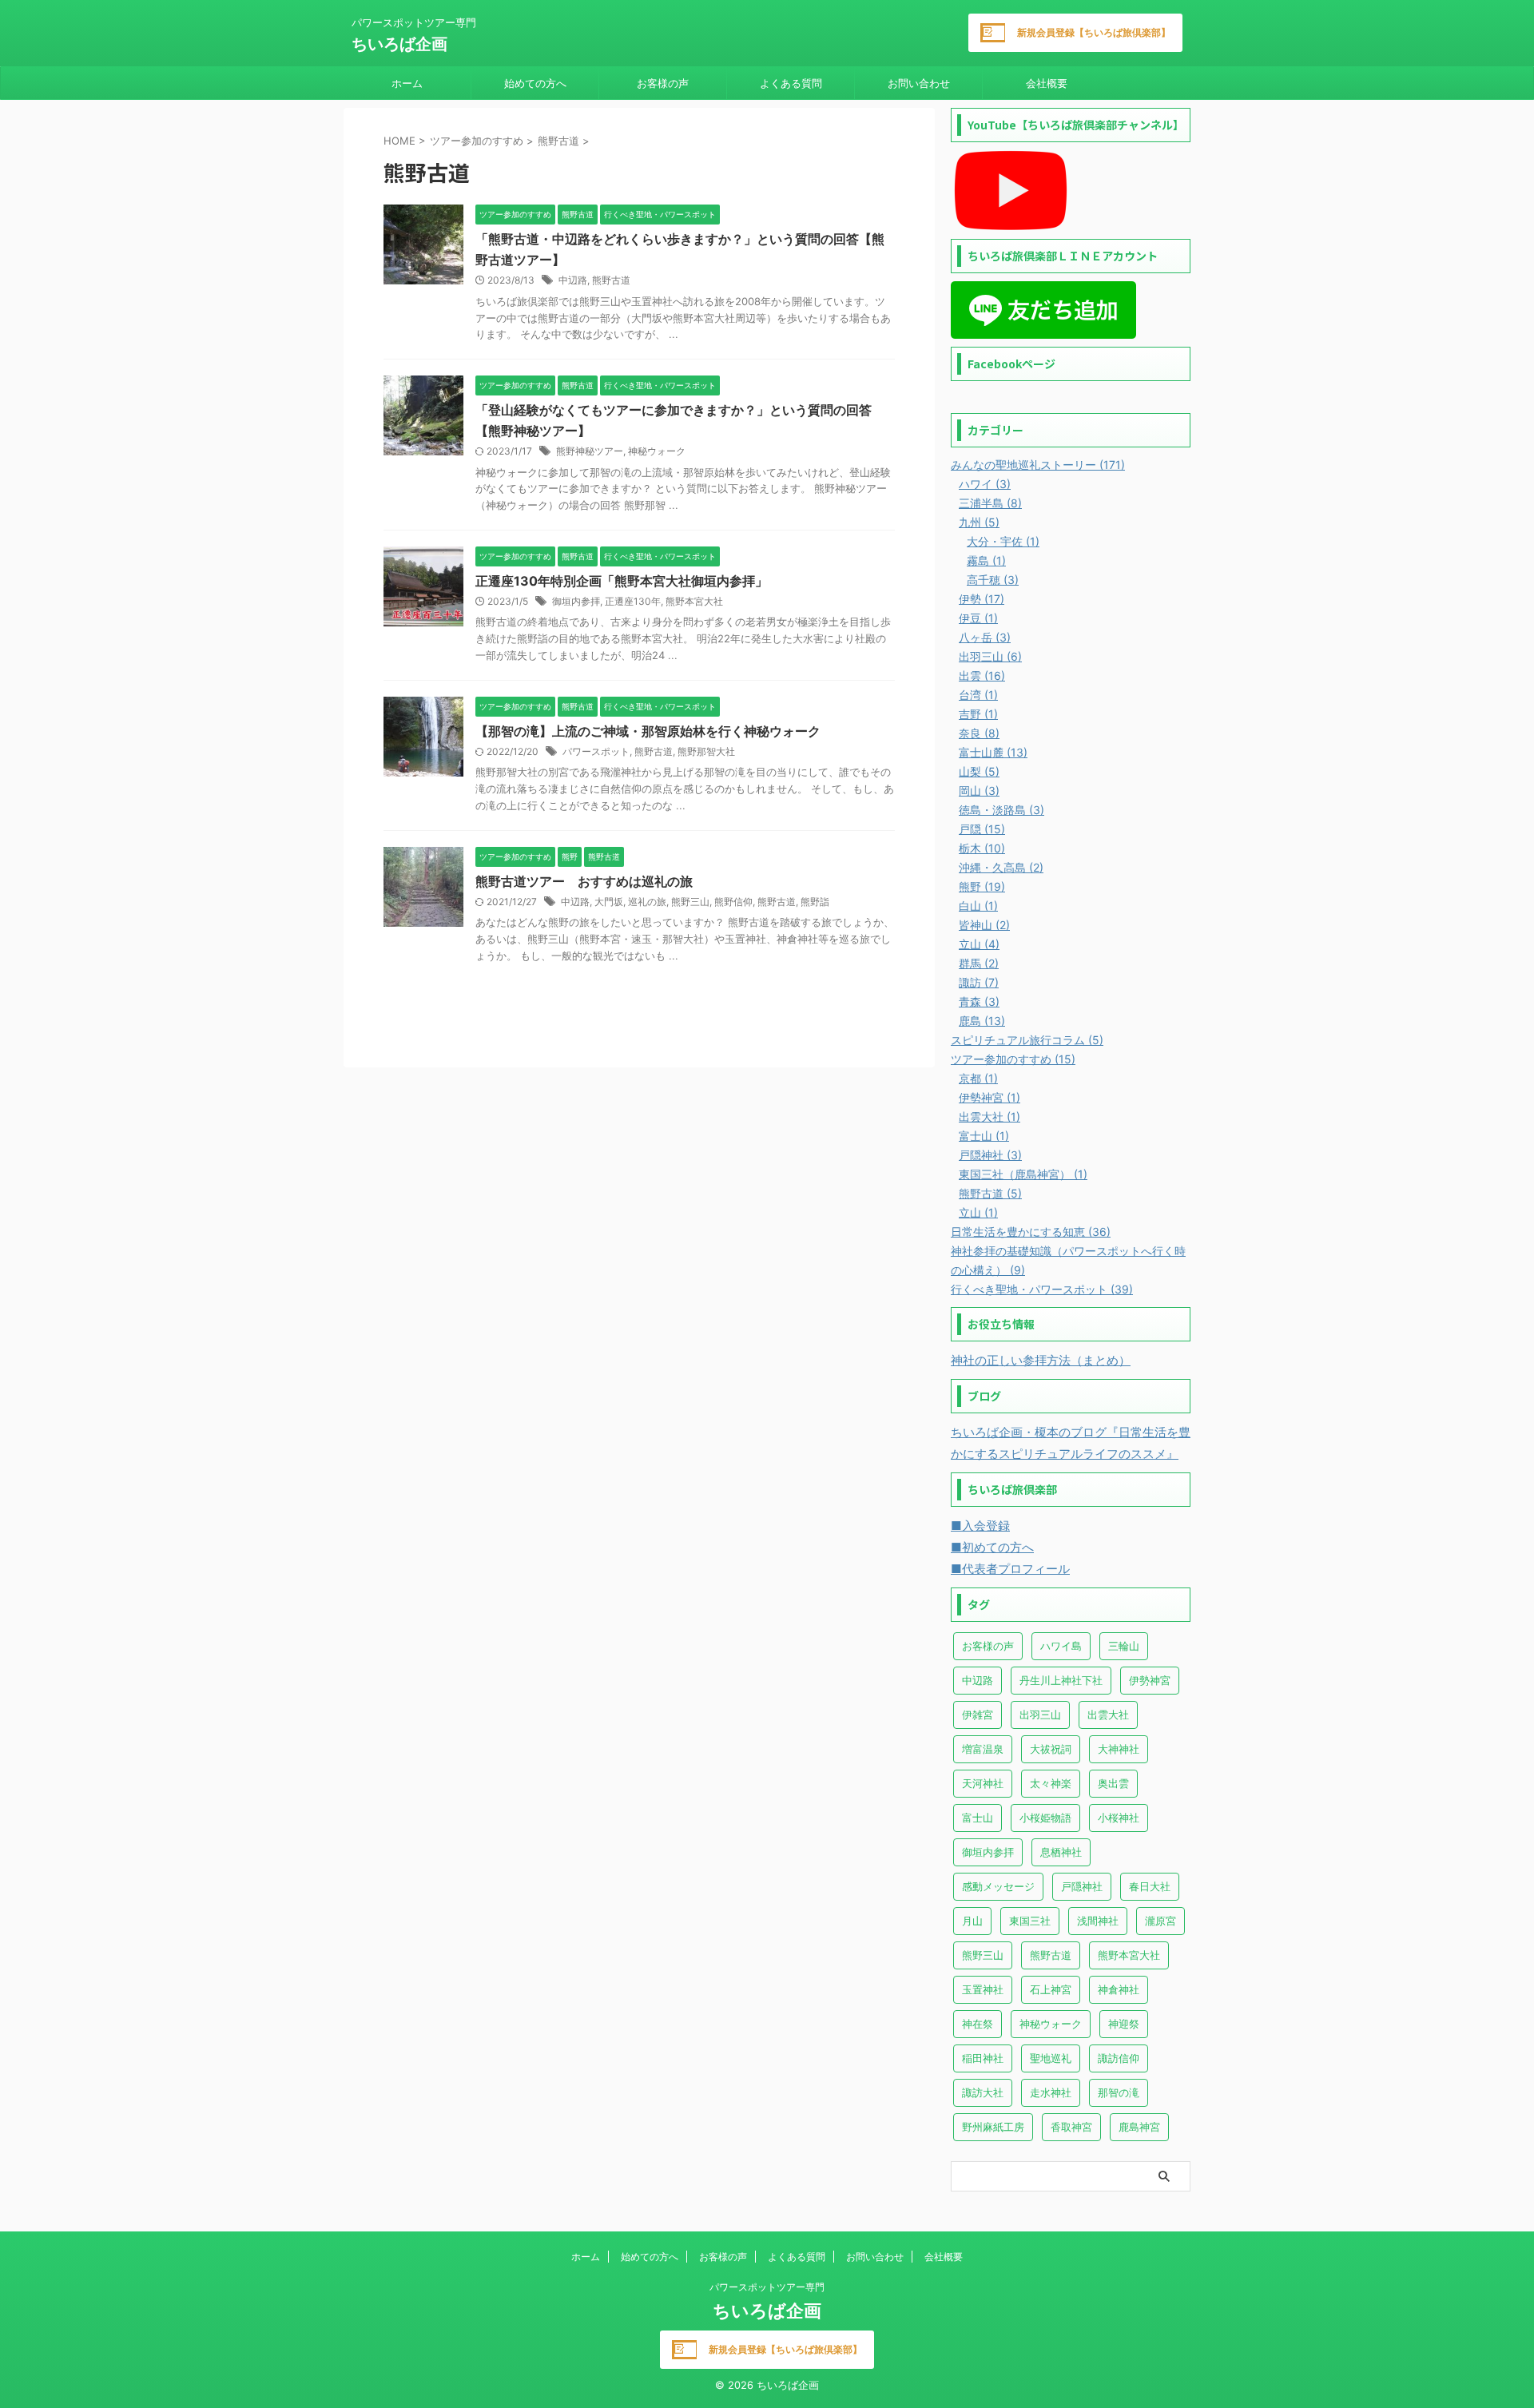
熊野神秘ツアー (590, 451)
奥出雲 (1113, 1783)
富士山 (978, 1818)
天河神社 (983, 1783)
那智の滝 (1119, 2092)
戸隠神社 (1082, 1886)
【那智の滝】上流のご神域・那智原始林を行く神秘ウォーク (648, 731)
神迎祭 (1124, 2024)
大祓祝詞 (1051, 1749)
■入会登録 (980, 1526)
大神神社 (1119, 1749)
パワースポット (596, 751)
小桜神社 (1119, 1818)
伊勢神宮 (1150, 1680)
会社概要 (1047, 83)
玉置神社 (983, 1989)
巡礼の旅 (647, 902)
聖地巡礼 (1051, 2058)
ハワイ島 (1061, 1646)
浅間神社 (1098, 1921)
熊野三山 (690, 902)
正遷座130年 (633, 601)
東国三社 (1030, 1921)
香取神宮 (1071, 2127)
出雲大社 (1108, 1715)
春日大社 (1150, 1886)
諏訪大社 (983, 2092)
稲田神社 (983, 2058)
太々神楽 (1051, 1783)
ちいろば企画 (399, 44)
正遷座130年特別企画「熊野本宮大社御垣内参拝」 (622, 581)
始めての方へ (535, 83)
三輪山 (1124, 1646)
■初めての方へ (992, 1547)
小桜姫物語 (1045, 1818)
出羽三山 (1040, 1715)
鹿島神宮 (1139, 2127)
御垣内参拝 (576, 601)
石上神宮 (1051, 1989)
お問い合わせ (919, 83)
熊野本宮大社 (694, 601)
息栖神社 (1061, 1852)
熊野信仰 (733, 902)
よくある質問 (791, 83)
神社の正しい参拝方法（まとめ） (1041, 1360)
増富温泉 (983, 1749)
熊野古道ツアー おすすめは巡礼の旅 (584, 881)
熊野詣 (815, 902)
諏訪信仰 (1119, 2058)
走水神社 (1051, 2092)
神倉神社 (1119, 1989)
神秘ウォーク (657, 451)
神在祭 (978, 2024)
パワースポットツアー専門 (767, 2287)
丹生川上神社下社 (1061, 1680)
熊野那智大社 (706, 751)
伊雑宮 (978, 1715)
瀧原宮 (1160, 1921)
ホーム (407, 83)
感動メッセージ (998, 1886)
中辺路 (573, 280)
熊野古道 (611, 280)
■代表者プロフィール (1010, 1569)
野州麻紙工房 (993, 2127)
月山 (972, 1921)
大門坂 (609, 902)
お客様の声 (663, 83)
